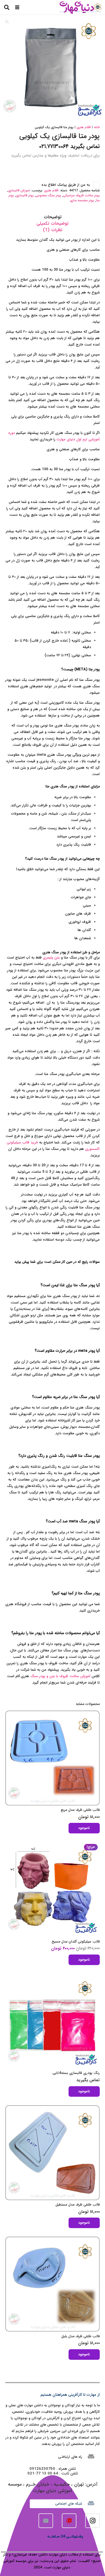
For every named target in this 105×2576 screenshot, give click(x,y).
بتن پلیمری (51, 958)
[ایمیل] (46, 2521)
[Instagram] (92, 2521)
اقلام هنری (84, 127)
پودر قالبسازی (25, 196)
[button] (17, 7)
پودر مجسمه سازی (82, 201)
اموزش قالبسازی (19, 191)
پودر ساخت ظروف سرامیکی (81, 196)
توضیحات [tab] (53, 217)
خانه (97, 127)
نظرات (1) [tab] (53, 230)
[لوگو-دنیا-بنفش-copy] (80, 7)
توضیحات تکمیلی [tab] (52, 224)
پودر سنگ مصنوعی (48, 196)
